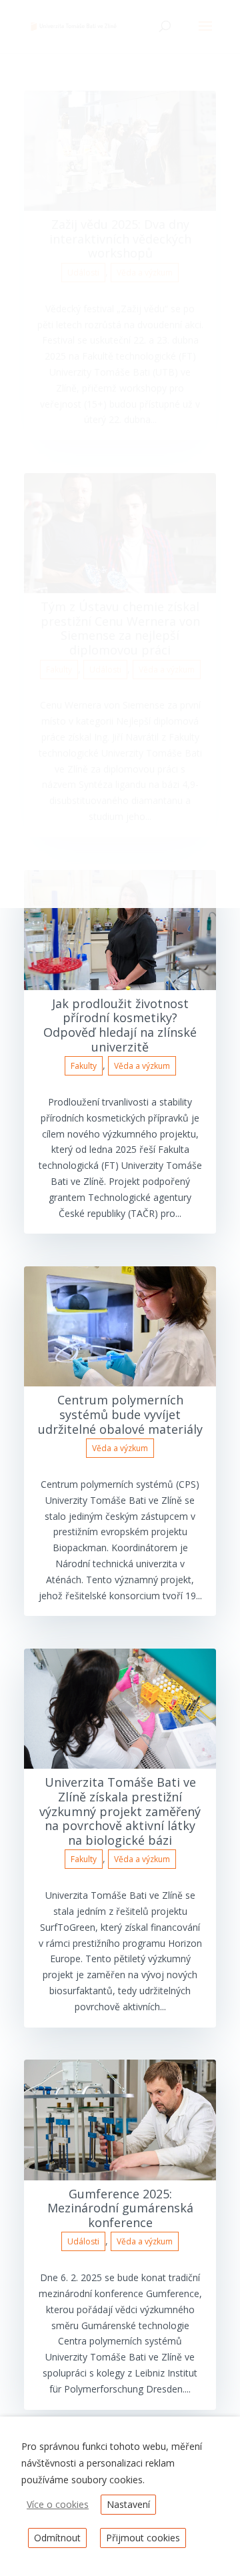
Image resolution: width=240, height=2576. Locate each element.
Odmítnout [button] (57, 2538)
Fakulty (84, 1066)
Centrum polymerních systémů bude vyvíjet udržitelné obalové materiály (120, 1414)
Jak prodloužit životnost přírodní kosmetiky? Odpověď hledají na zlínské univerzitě (120, 1025)
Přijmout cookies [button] (143, 2538)
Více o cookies (58, 2504)
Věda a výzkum (142, 1066)
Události (83, 2241)
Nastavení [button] (128, 2504)
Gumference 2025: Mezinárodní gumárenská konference (120, 2208)
